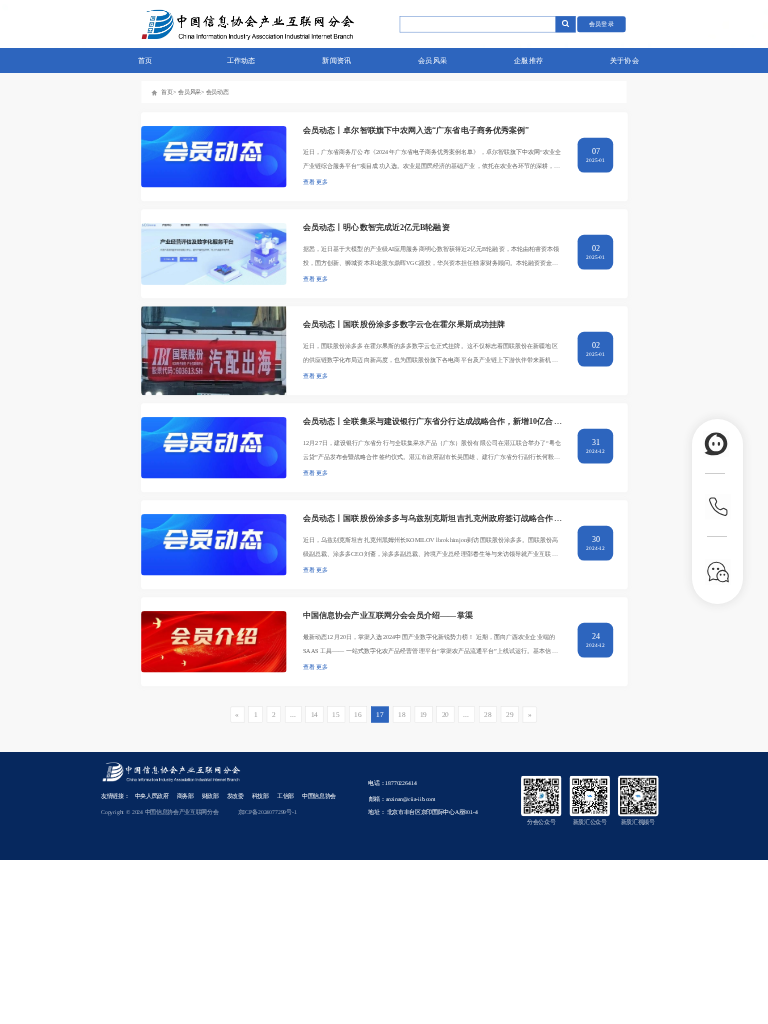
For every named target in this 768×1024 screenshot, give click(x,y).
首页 (145, 60)
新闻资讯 (336, 60)
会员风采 (432, 60)
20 (445, 714)
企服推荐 (528, 60)
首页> (168, 92)
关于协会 (624, 60)
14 (314, 714)
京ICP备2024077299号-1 (267, 812)
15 (335, 714)
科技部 (260, 796)
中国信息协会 (319, 796)
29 (509, 714)
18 (401, 714)
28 (487, 714)
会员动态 (217, 92)
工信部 (285, 796)
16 (357, 714)
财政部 (210, 796)
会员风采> (191, 92)
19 (423, 714)
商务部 (185, 796)
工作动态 (241, 60)
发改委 (235, 796)
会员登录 (602, 23)
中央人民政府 (152, 796)
